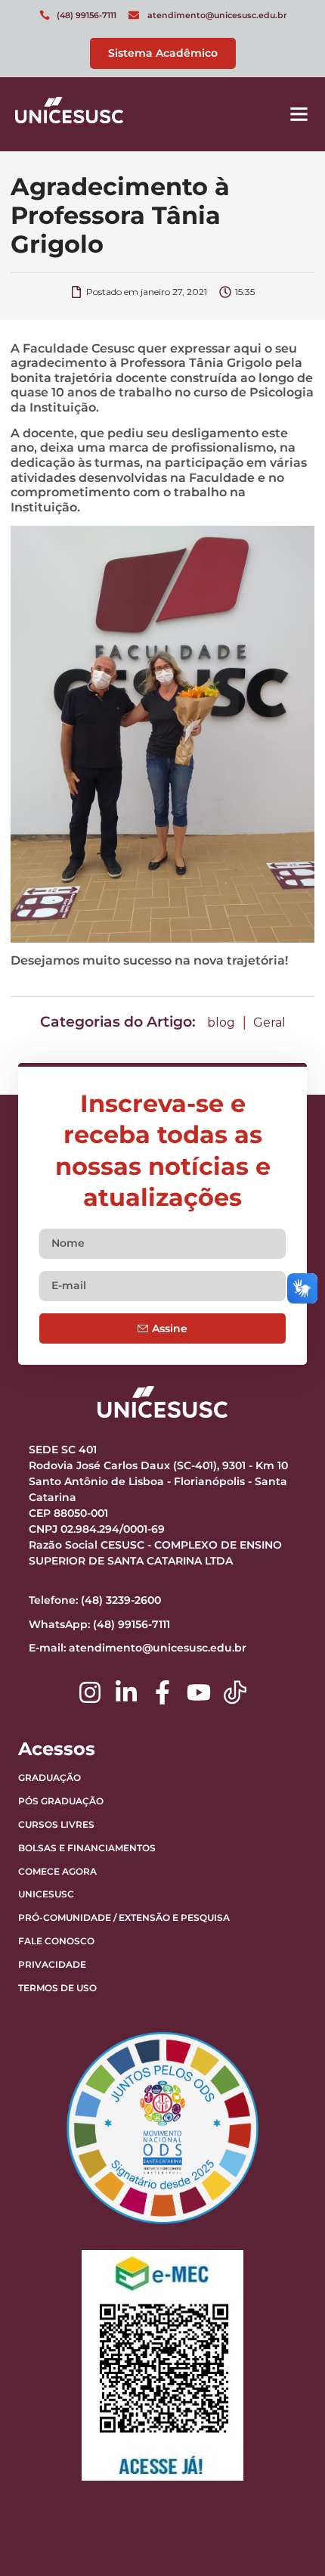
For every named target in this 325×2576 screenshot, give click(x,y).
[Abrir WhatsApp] (287, 2538)
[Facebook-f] (162, 1692)
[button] (299, 114)
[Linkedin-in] (126, 1692)
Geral (269, 1022)
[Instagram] (90, 1692)
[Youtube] (199, 1692)
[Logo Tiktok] (235, 1692)
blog (221, 1022)
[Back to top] (276, 2470)
